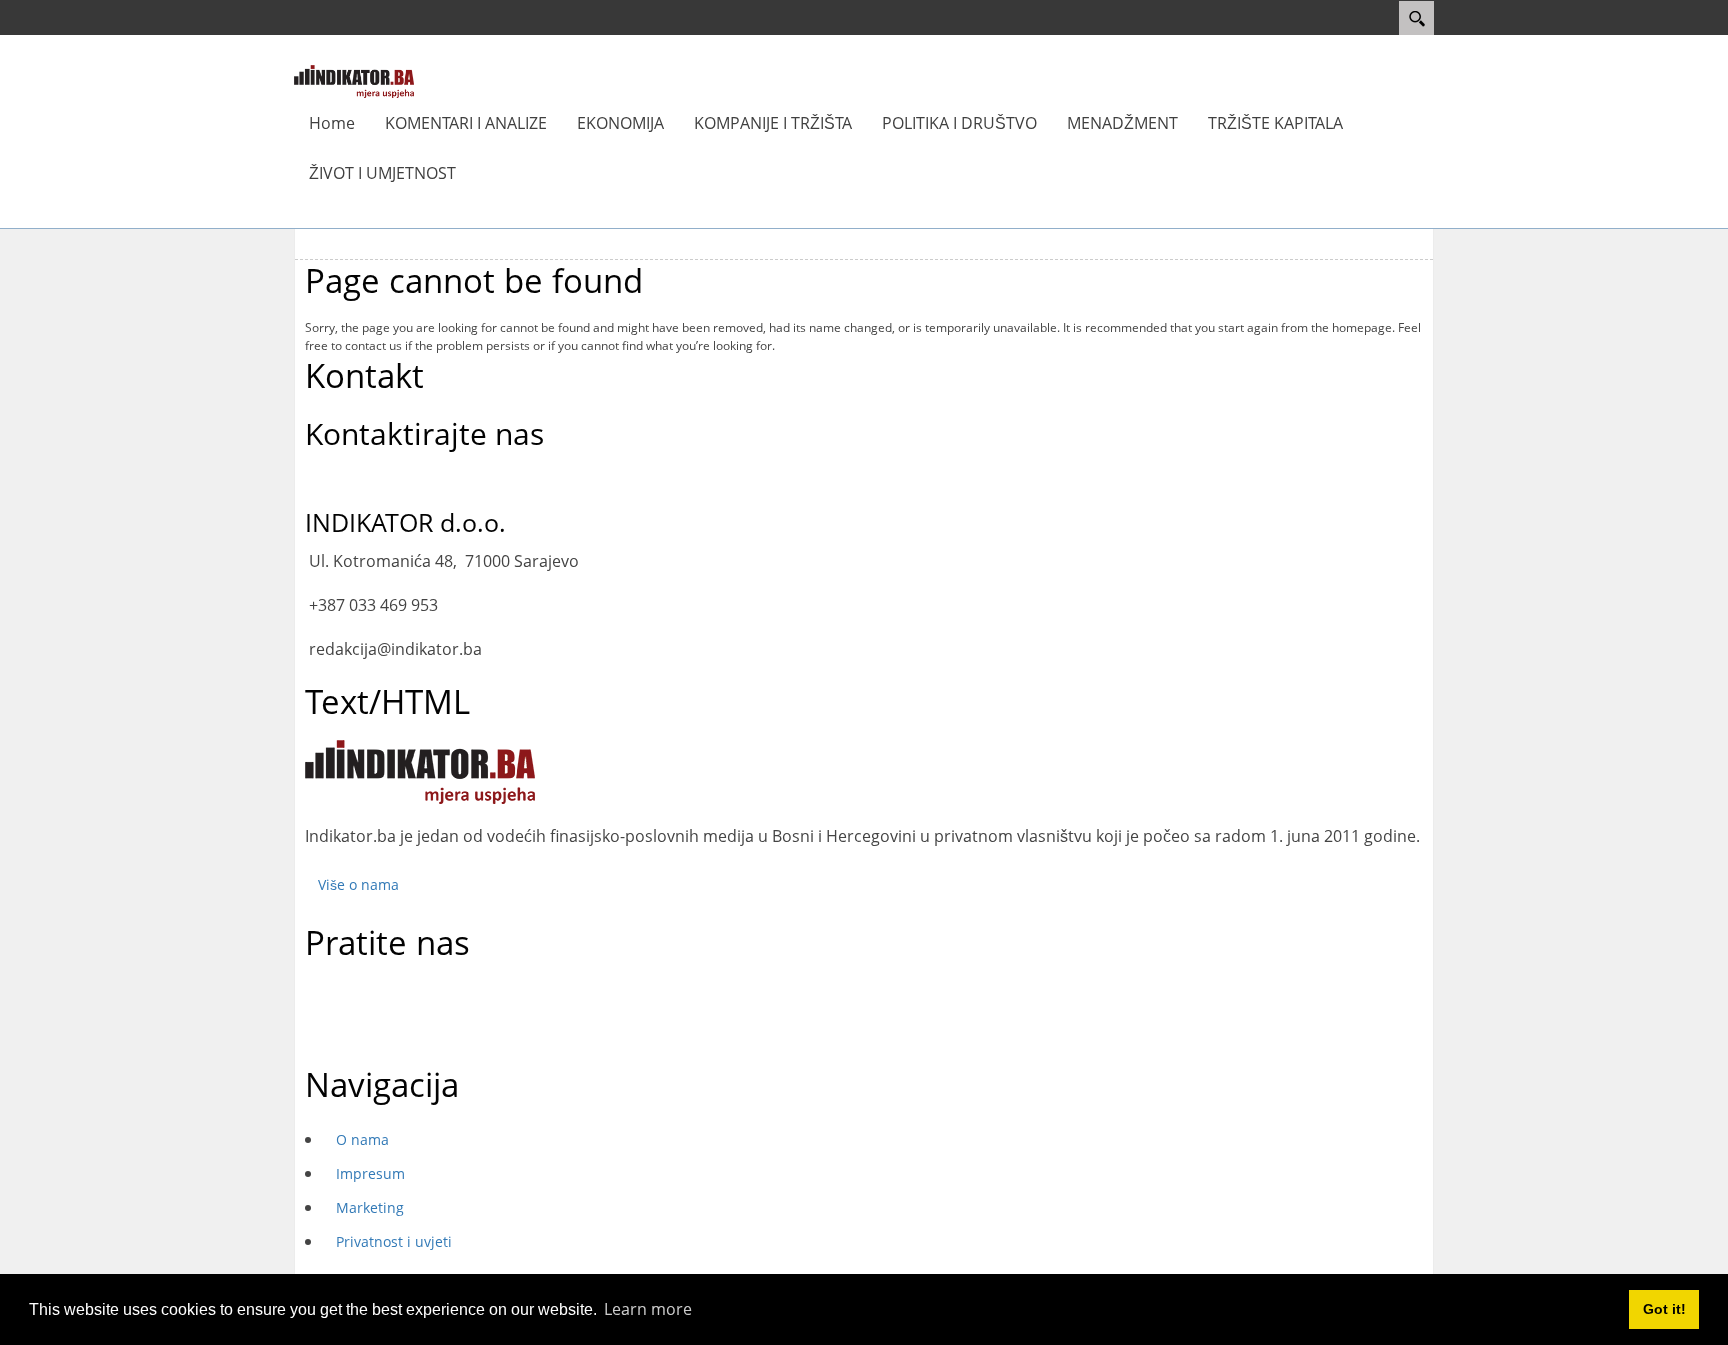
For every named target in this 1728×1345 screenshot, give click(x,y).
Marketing (370, 1207)
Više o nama (358, 884)
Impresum (370, 1173)
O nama (362, 1139)
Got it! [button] (1664, 1309)
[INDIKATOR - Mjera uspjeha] (354, 80)
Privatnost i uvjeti (394, 1241)
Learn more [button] (648, 1309)
